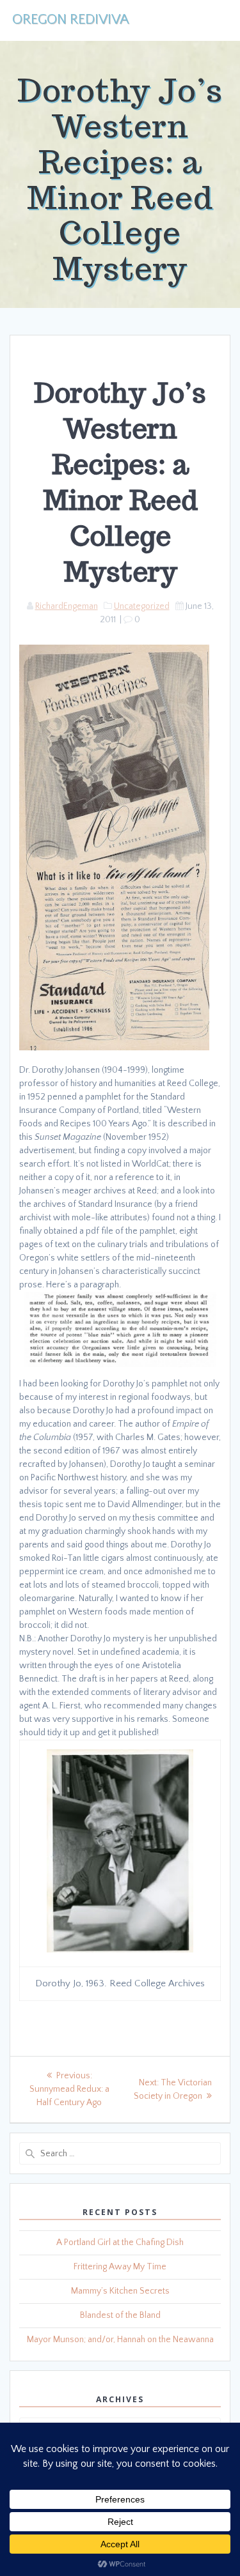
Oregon (70, 20)
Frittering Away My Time (120, 2267)
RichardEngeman (67, 606)
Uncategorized (142, 606)
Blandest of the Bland (120, 2315)
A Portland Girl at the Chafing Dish (120, 2242)
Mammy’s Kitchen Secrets (120, 2291)
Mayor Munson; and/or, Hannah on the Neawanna (120, 2340)
